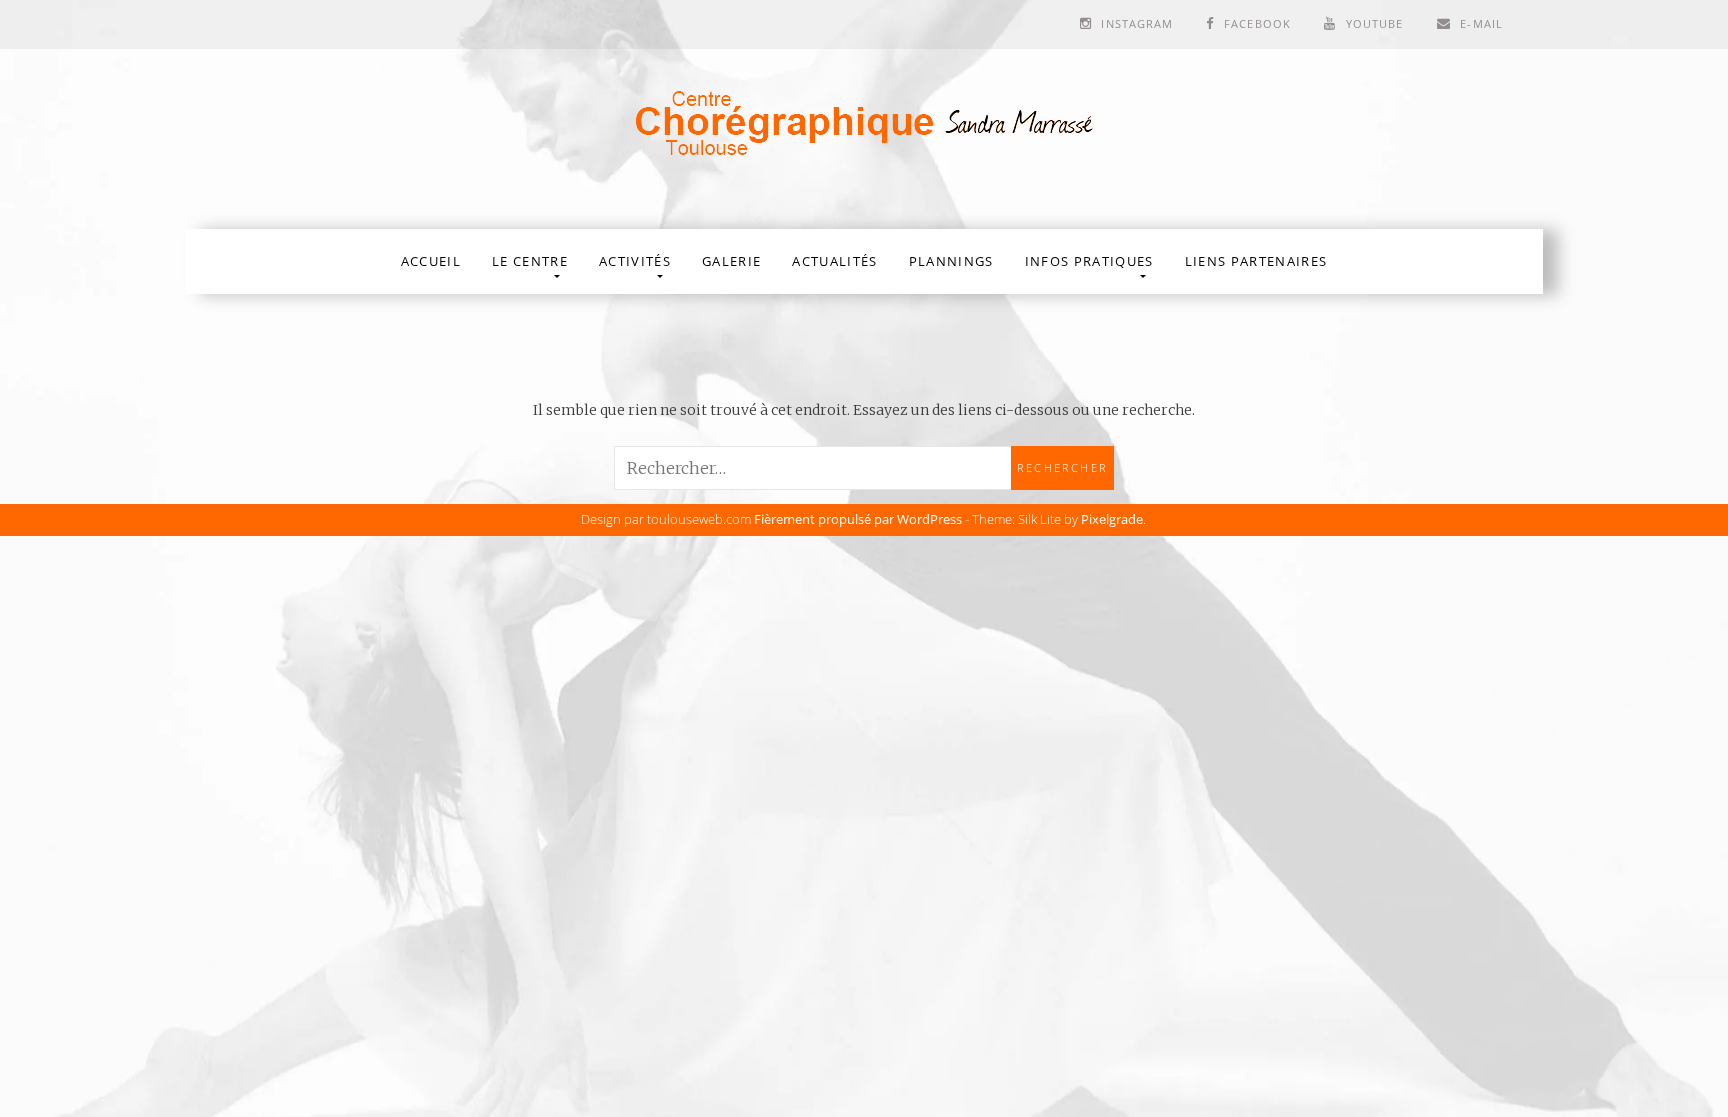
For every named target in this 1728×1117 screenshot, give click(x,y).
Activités (635, 261)
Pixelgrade (1112, 519)
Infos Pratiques (1089, 261)
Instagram (1137, 23)
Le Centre (530, 261)
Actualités (834, 261)
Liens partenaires (1256, 261)
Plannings (951, 261)
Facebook (1257, 23)
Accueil (431, 261)
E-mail (1481, 23)
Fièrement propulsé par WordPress (858, 519)
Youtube (1375, 23)
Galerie (731, 261)
